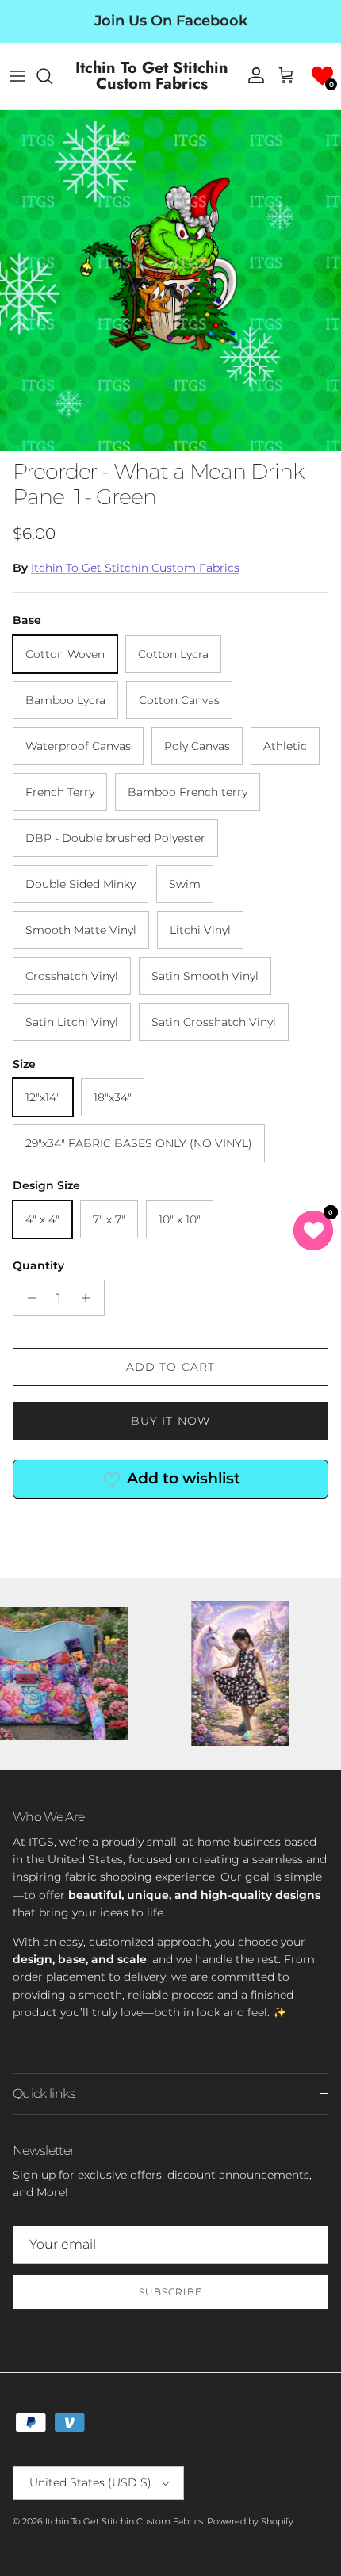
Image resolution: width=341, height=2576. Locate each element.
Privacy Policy (153, 1438)
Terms (203, 1438)
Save (170, 1327)
